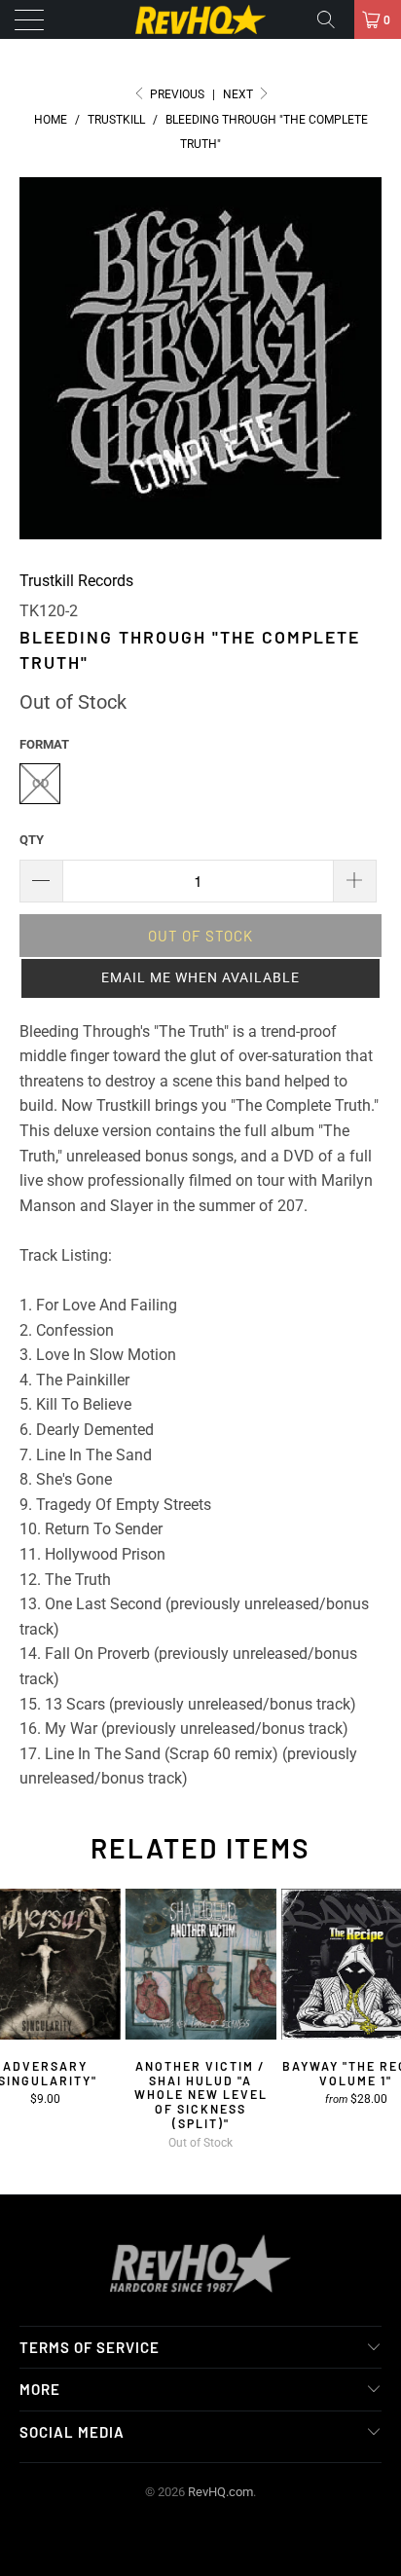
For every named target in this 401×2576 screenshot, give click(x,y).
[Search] (333, 19)
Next (239, 94)
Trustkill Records (76, 581)
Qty (32, 840)
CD (40, 783)
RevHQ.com (220, 2492)
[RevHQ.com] (200, 19)
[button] (200, 978)
